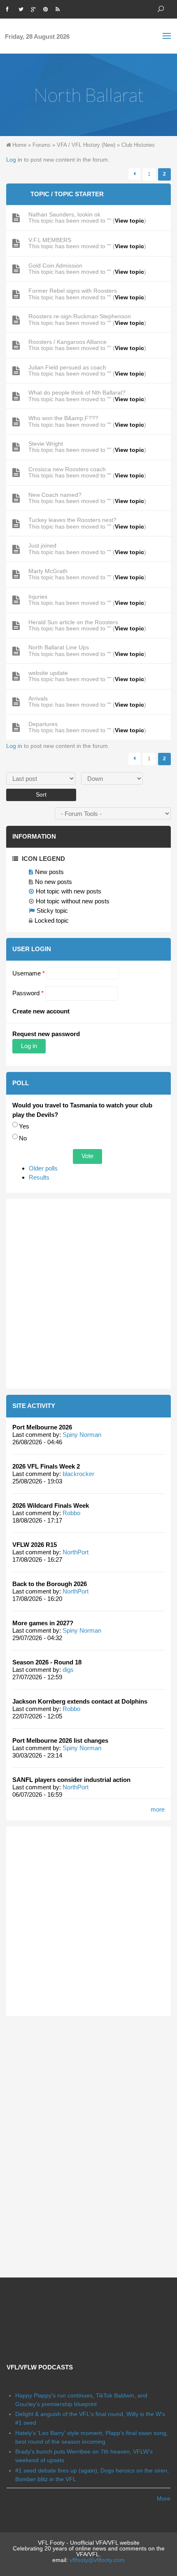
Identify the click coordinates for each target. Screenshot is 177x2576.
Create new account (41, 1011)
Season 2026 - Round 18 (47, 1662)
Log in (14, 160)
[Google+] (35, 8)
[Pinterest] (47, 8)
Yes (24, 1126)
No (23, 1138)
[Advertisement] (88, 1294)
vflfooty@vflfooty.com (97, 2560)
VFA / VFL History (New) (86, 145)
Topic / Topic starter (67, 194)
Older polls (43, 1168)
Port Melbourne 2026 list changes (60, 1740)
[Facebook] (10, 8)
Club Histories (138, 145)
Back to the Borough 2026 (50, 1584)
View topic (129, 221)
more (158, 1809)
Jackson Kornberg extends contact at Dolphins (80, 1701)
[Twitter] (23, 8)
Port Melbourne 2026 (42, 1427)
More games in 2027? (43, 1623)
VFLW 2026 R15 (35, 1545)
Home (19, 145)
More (164, 2498)
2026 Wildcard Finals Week (51, 1505)
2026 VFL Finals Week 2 (46, 1466)
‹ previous (134, 174)
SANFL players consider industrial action (71, 1780)
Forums (42, 145)
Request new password (46, 1034)
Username (29, 973)
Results (39, 1177)
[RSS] (60, 8)
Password (28, 993)
